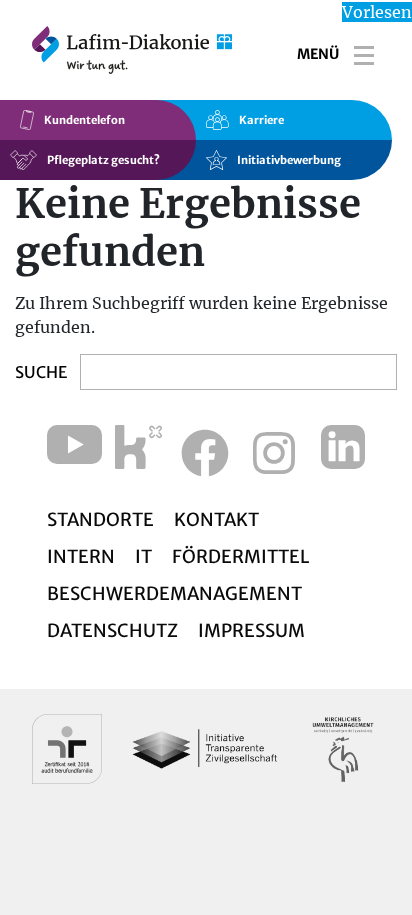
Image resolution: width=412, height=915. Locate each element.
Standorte (100, 519)
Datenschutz (112, 630)
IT (143, 556)
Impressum (251, 630)
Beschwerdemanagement (174, 593)
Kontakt (216, 519)
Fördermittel (240, 556)
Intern (81, 556)
